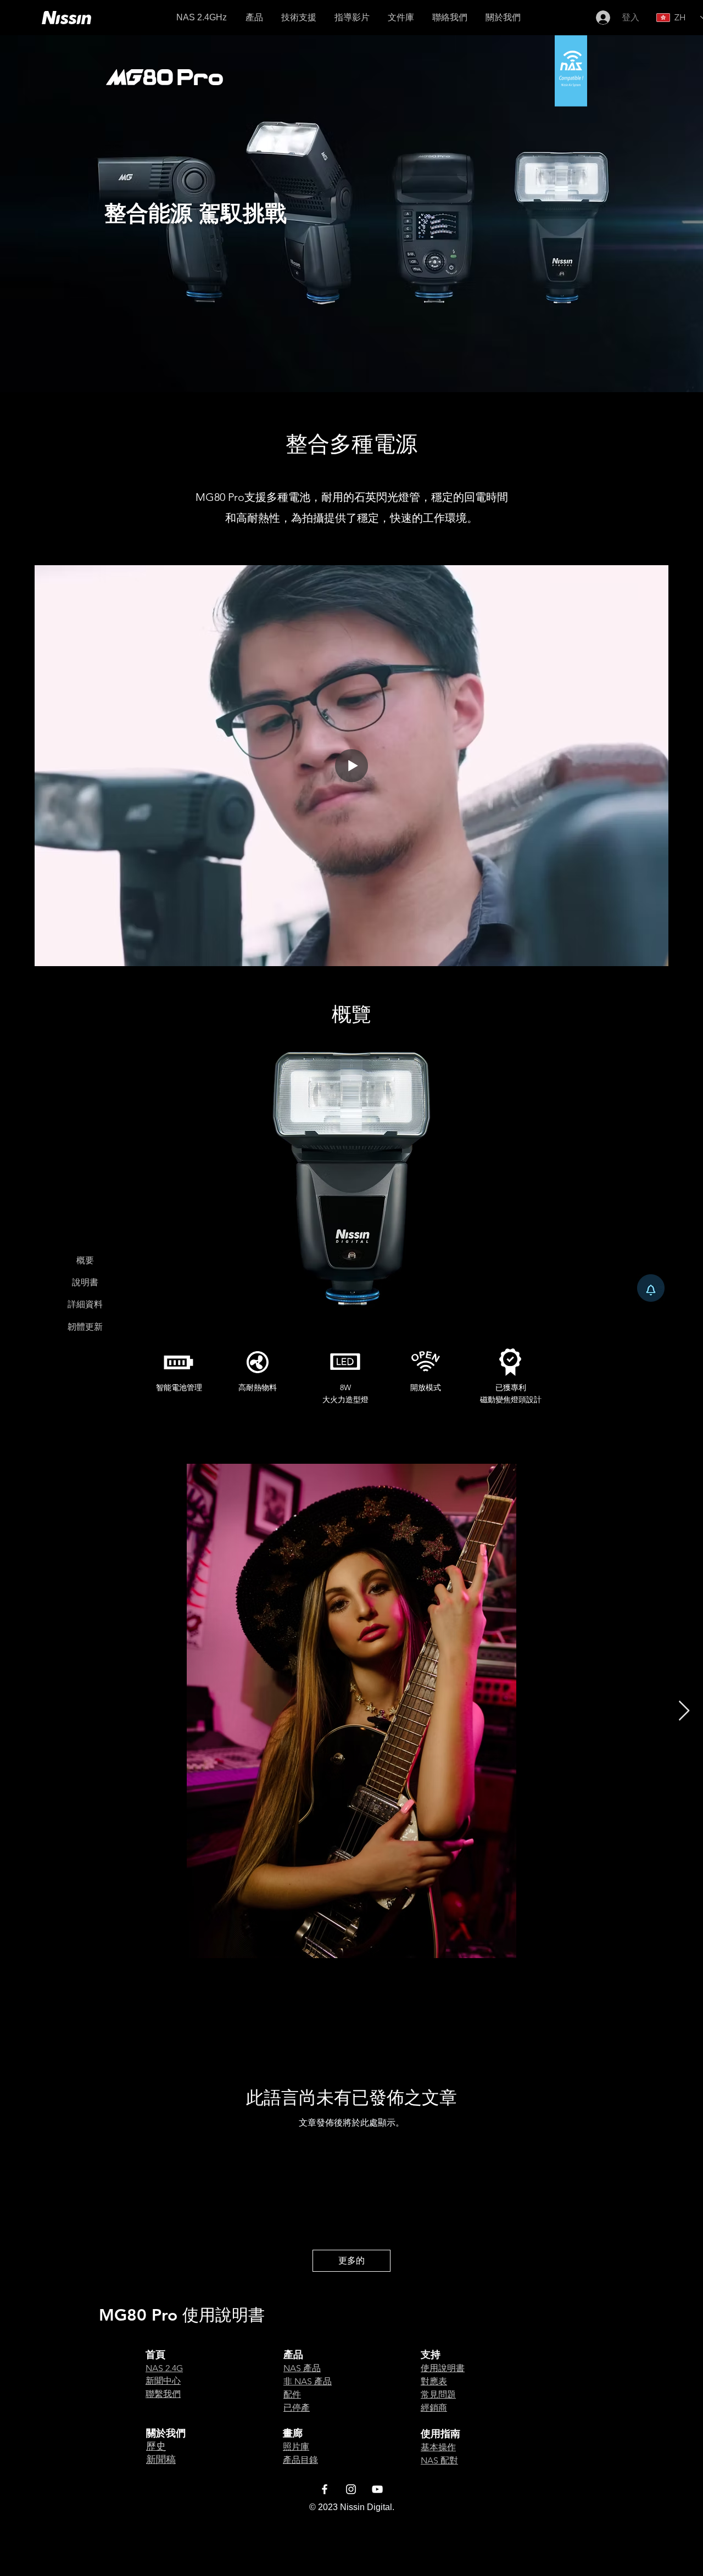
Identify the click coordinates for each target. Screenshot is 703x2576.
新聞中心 (163, 2381)
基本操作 (438, 2447)
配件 (292, 2394)
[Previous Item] (19, 1711)
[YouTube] (377, 2489)
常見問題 (438, 2394)
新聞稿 (161, 2460)
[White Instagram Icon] (351, 2489)
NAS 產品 (302, 2368)
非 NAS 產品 (308, 2381)
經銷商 (434, 2408)
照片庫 (296, 2447)
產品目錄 (300, 2460)
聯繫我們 (163, 2394)
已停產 (297, 2408)
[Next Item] (684, 1711)
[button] (401, 18)
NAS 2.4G (164, 2368)
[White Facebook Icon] (325, 2489)
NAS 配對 (439, 2460)
